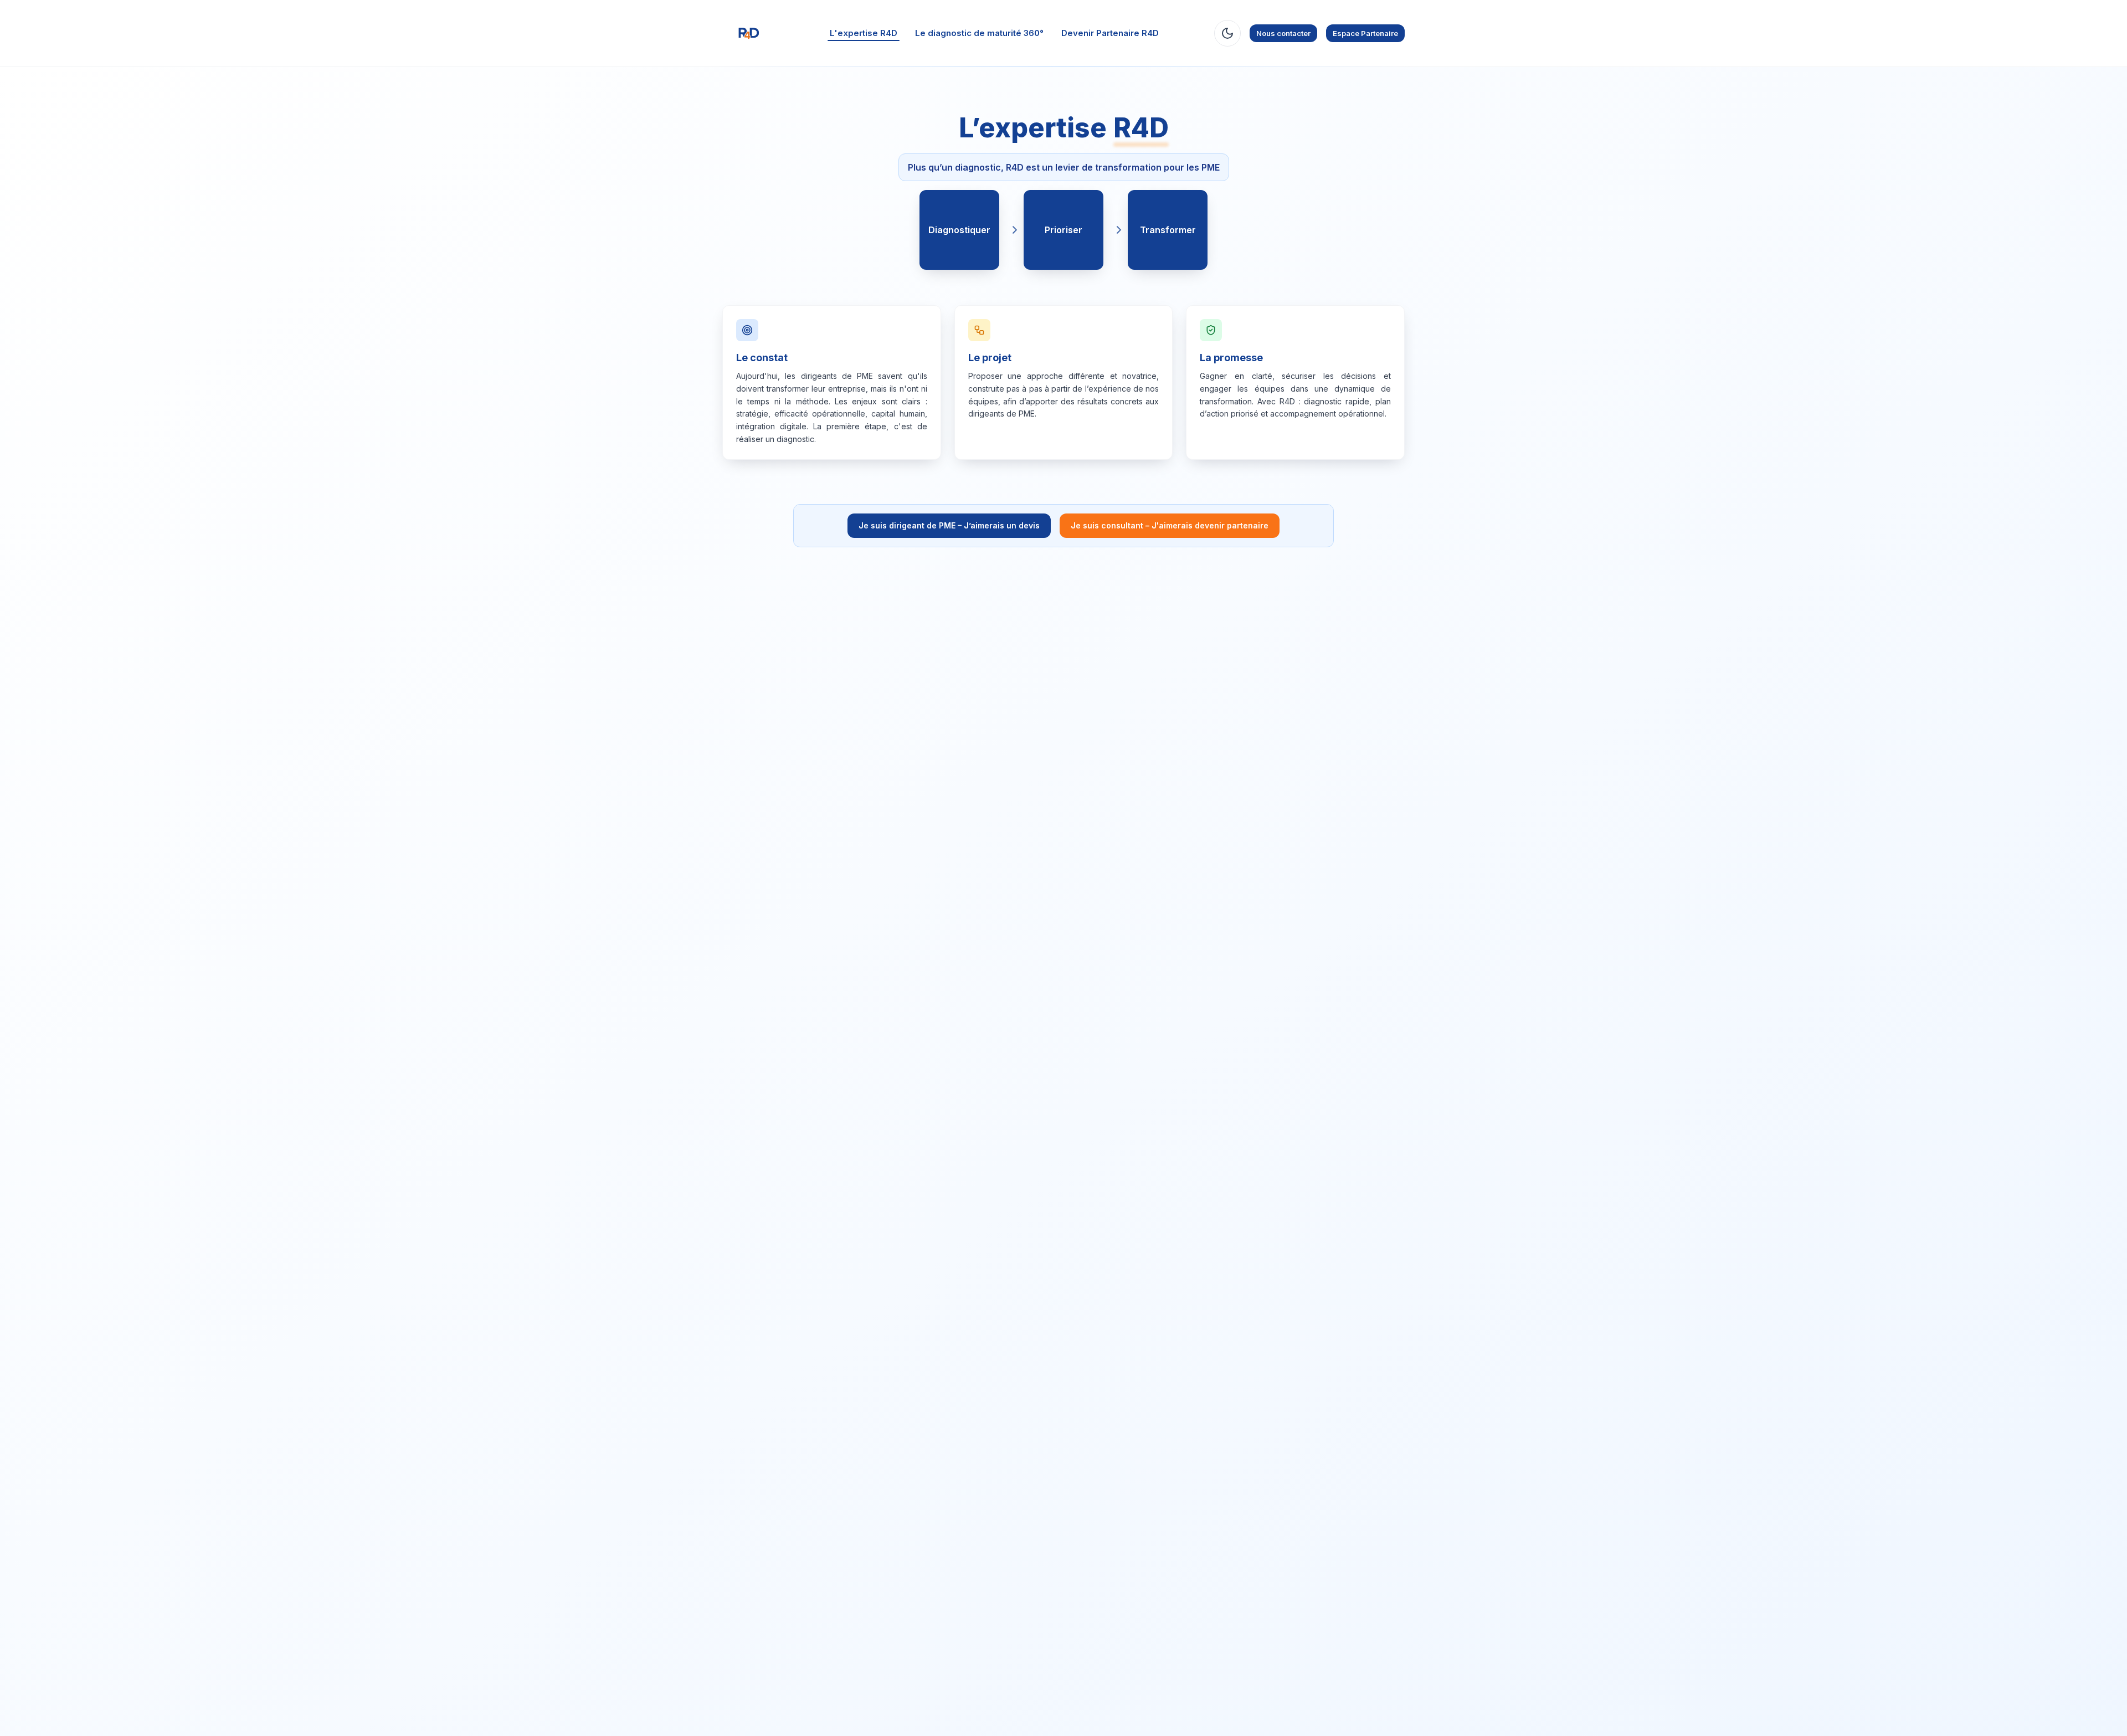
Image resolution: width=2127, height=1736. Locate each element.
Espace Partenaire (1365, 33)
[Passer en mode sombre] (1227, 33)
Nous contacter (1283, 33)
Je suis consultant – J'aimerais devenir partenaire (1170, 525)
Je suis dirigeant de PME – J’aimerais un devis (949, 525)
